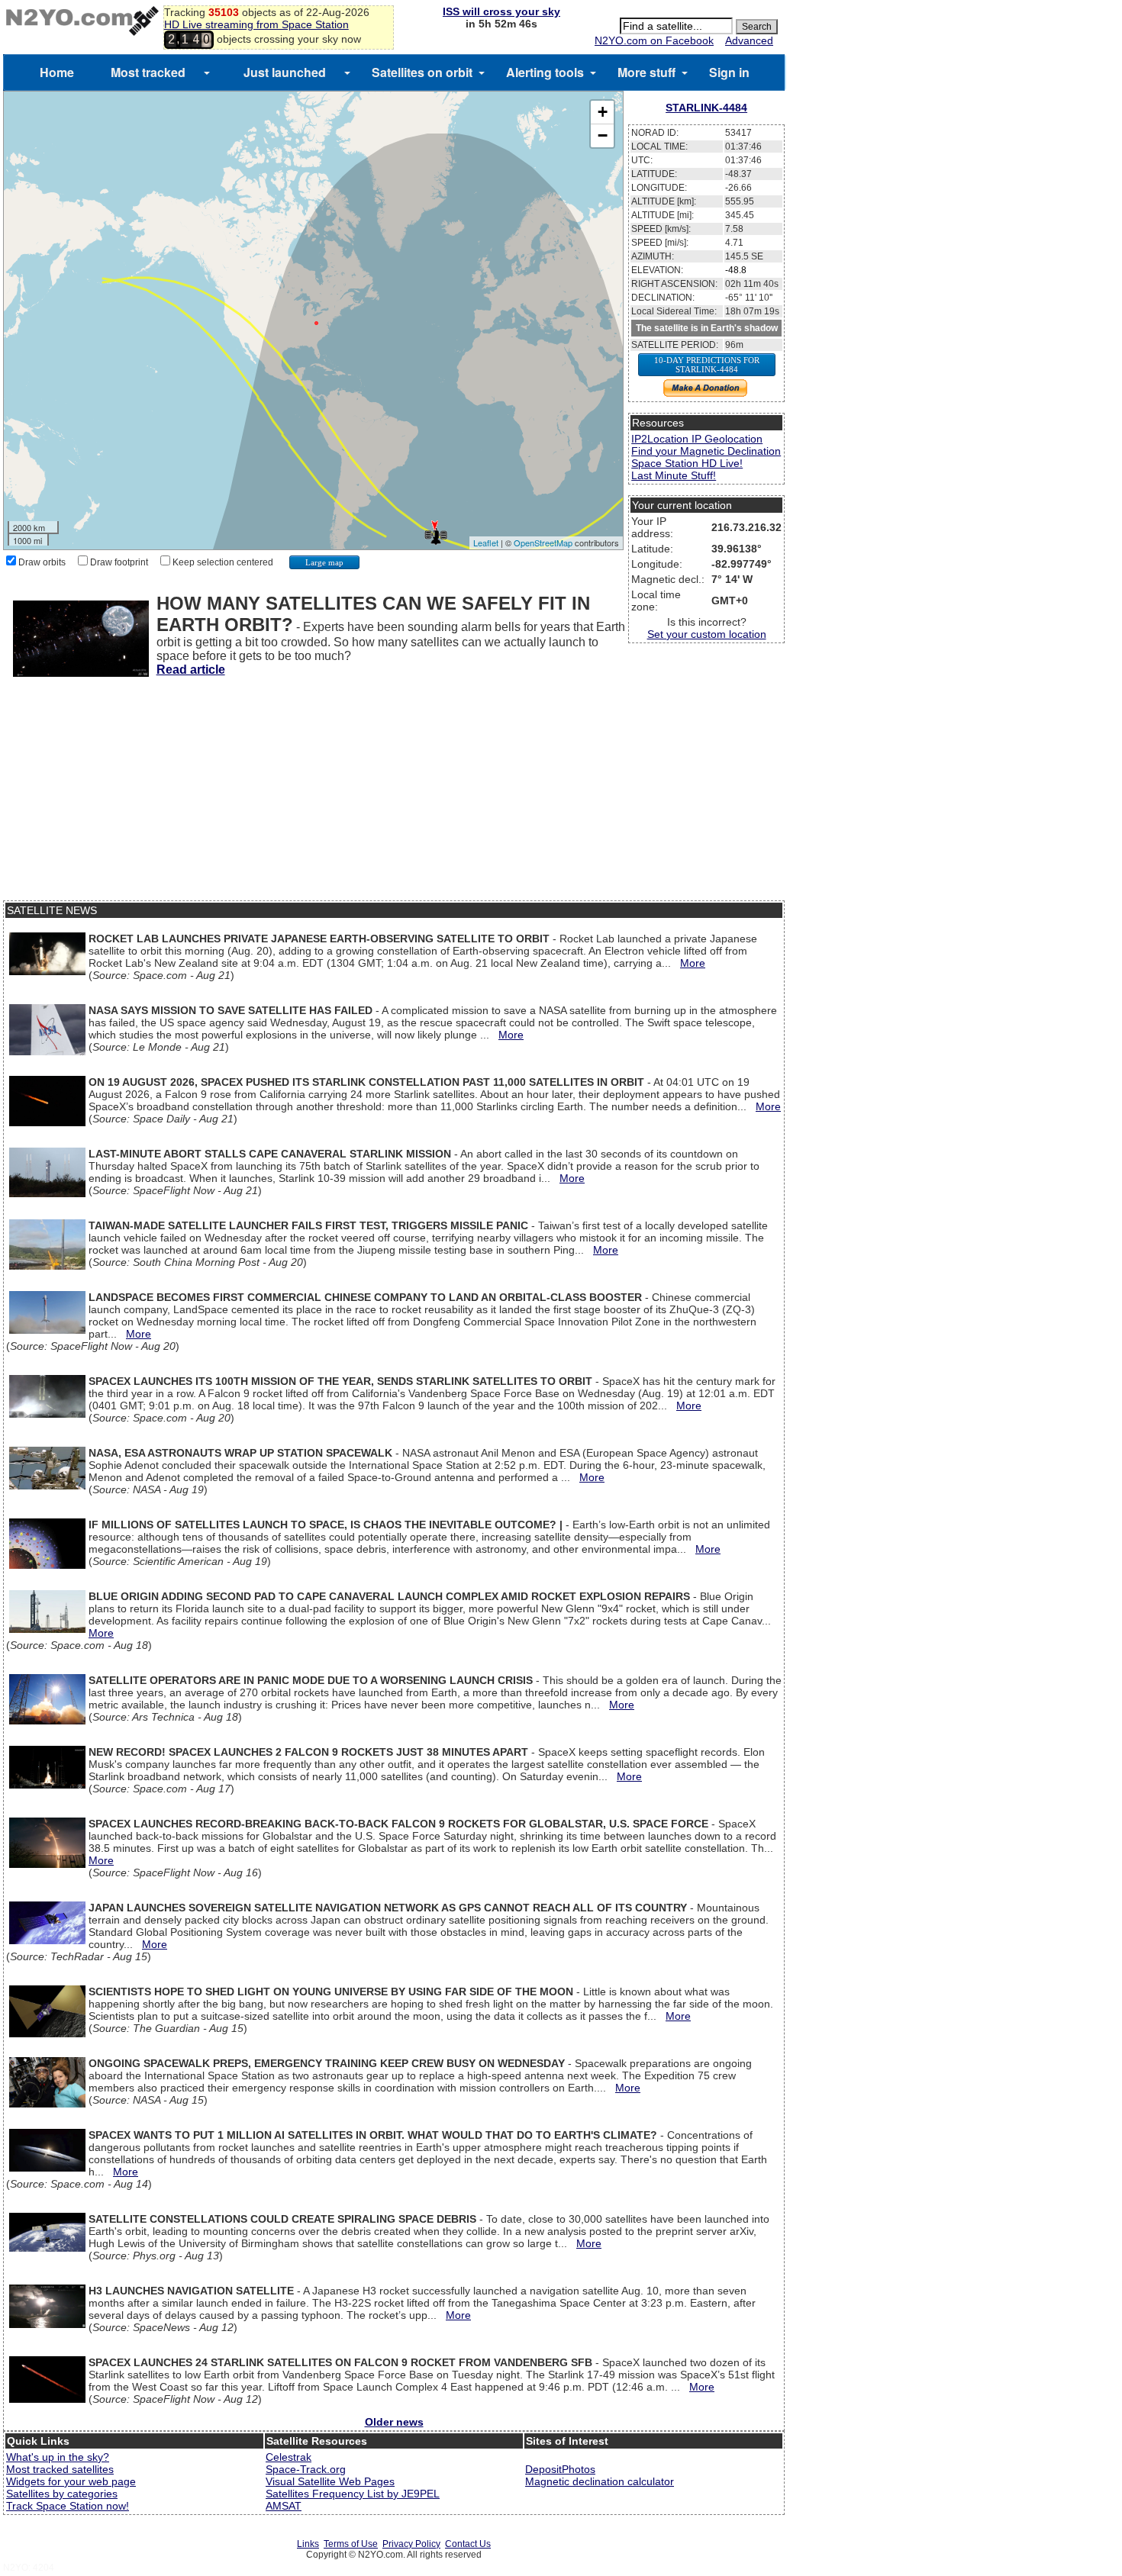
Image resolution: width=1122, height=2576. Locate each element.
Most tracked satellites (60, 2469)
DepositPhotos (560, 2469)
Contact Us (468, 2544)
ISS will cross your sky (501, 11)
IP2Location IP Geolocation (697, 439)
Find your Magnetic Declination (706, 451)
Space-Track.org (306, 2469)
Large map (324, 562)
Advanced (749, 40)
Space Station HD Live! (687, 463)
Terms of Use (351, 2544)
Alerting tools (545, 72)
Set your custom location (707, 634)
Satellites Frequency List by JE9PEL (353, 2494)
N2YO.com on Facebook (654, 40)
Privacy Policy (411, 2544)
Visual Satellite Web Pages (330, 2481)
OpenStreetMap (543, 543)
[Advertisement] (394, 794)
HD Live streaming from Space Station (256, 24)
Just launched (285, 72)
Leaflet (486, 543)
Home (57, 72)
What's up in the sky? (58, 2457)
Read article (191, 670)
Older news (394, 2422)
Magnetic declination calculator (600, 2481)
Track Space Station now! (68, 2506)
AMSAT (284, 2506)
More (693, 963)
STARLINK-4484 (706, 108)
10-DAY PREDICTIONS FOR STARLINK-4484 (707, 365)
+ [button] (603, 112)
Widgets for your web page (71, 2481)
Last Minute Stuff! (674, 475)
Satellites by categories (62, 2494)
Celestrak (289, 2457)
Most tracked (148, 72)
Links (308, 2544)
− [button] (603, 135)
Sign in (729, 72)
